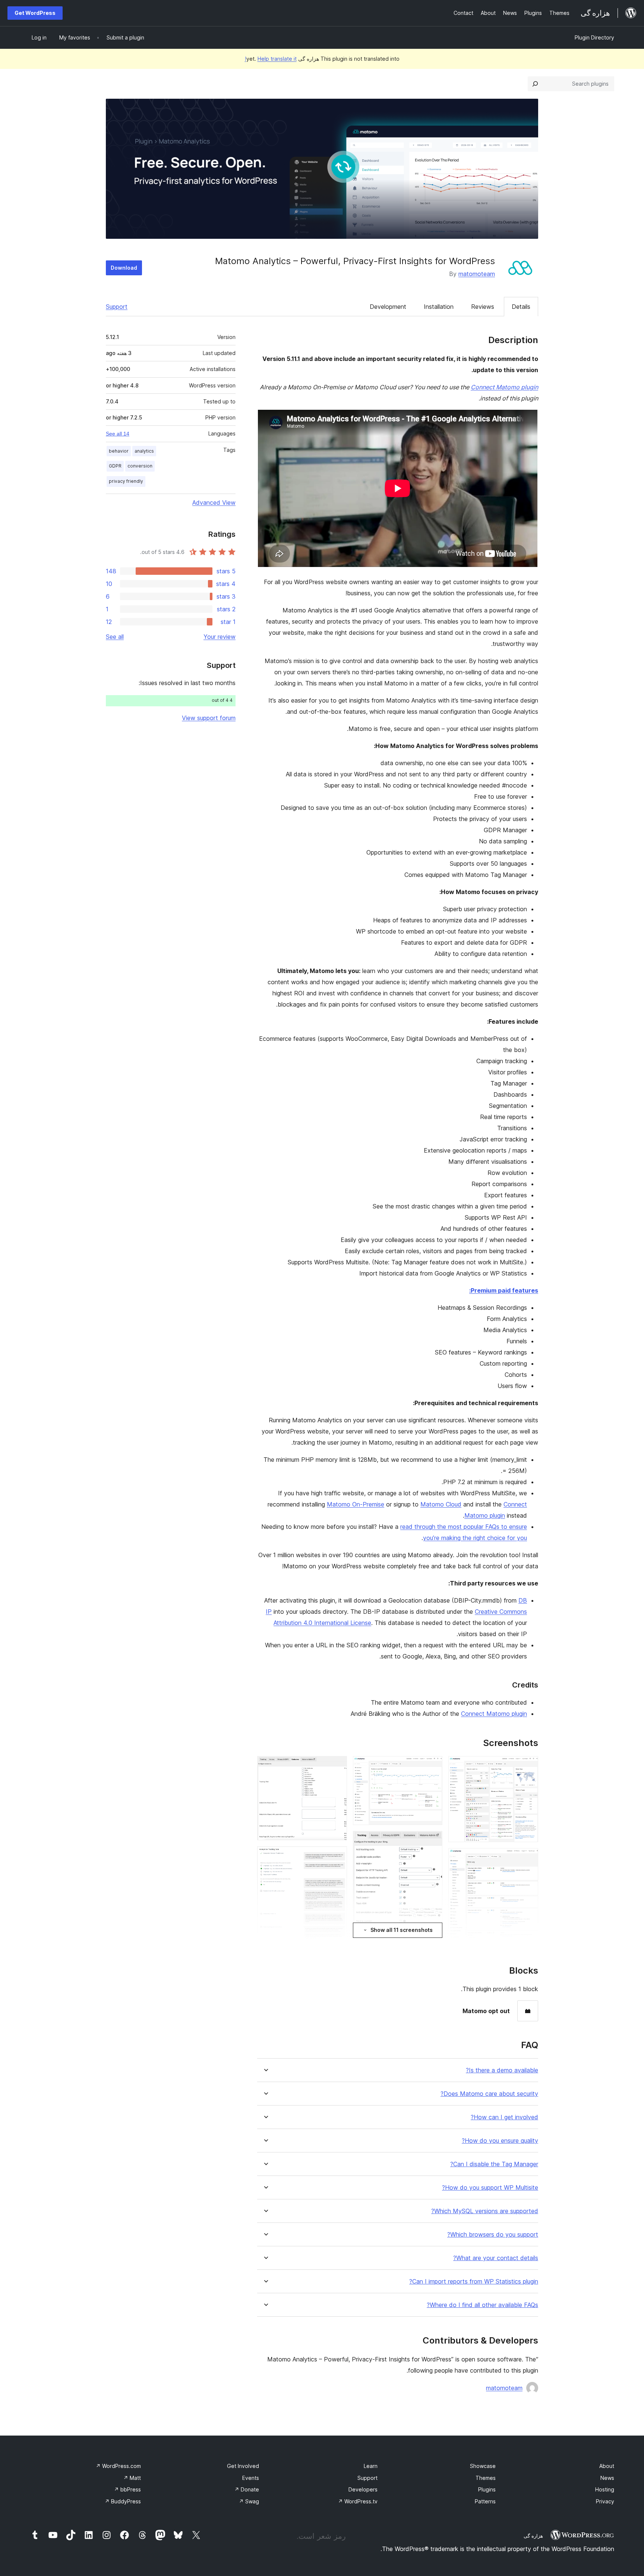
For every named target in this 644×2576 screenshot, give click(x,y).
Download (124, 268)
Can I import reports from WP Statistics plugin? (474, 2282)
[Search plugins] (535, 84)
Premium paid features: (504, 1290)
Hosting (605, 2489)
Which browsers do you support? (493, 2235)
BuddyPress (123, 2501)
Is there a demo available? (502, 2070)
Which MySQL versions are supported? (485, 2211)
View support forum (209, 718)
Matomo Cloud (441, 1504)
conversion (140, 466)
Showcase (483, 2466)
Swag (249, 2501)
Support (117, 307)
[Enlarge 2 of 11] (528, 1858)
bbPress (127, 2489)
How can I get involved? (504, 2117)
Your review (220, 637)
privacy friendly (126, 481)
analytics (144, 451)
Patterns (485, 2501)
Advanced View (214, 503)
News (607, 2478)
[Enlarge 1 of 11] (528, 1766)
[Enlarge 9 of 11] (337, 1856)
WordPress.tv (358, 2501)
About (607, 2466)
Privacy (605, 2501)
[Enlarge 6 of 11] (432, 1841)
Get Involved (243, 2466)
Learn (371, 2466)
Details (521, 307)
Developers (363, 2489)
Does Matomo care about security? (489, 2094)
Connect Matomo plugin (504, 387)
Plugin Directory (594, 37)
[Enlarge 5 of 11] (432, 1766)
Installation (439, 307)
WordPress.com (118, 2466)
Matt (132, 2478)
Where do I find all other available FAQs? (482, 2305)
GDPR (115, 466)
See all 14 (118, 434)
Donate (247, 2489)
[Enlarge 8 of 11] (337, 1766)
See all (115, 637)
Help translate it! (271, 59)
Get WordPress (35, 13)
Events (251, 2478)
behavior (119, 451)
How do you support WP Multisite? (490, 2188)
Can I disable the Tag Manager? (494, 2164)
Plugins (487, 2489)
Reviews (483, 307)
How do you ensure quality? (500, 2141)
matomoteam (477, 274)
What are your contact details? (496, 2258)
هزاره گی (533, 2536)
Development (388, 307)
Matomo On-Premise (356, 1504)
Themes (486, 2478)
